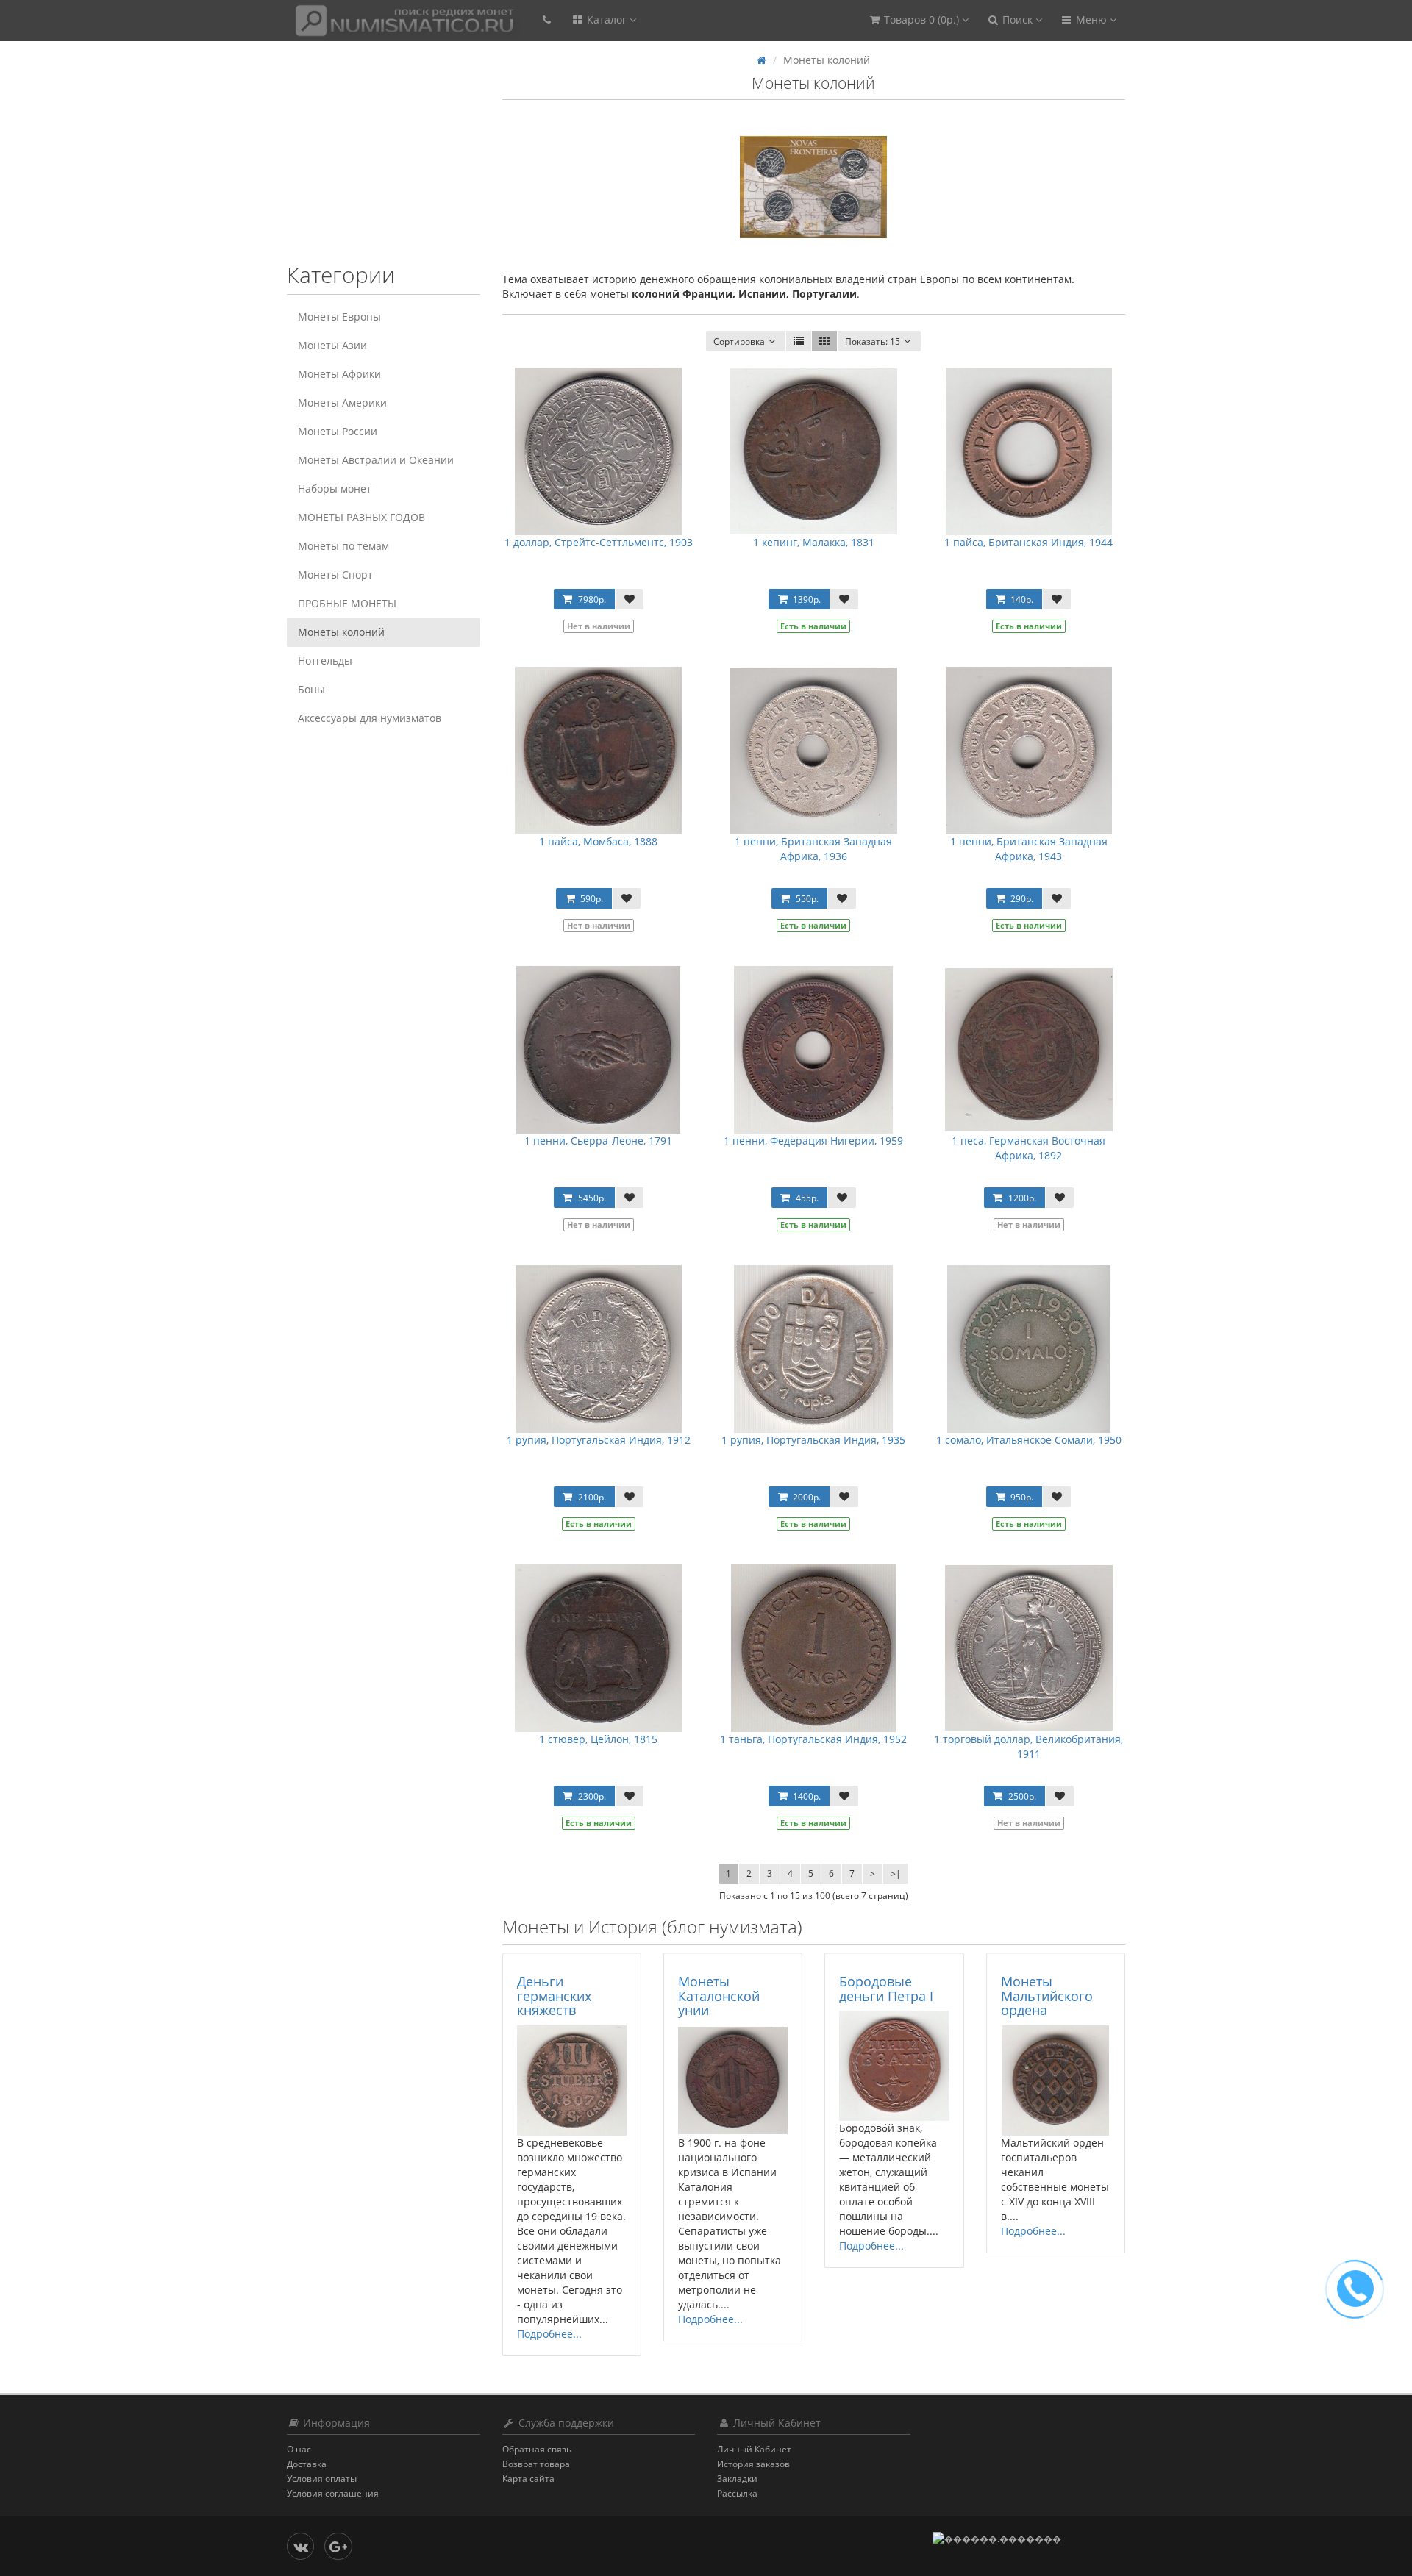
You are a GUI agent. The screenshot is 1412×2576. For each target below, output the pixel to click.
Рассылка (737, 2493)
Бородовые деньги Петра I (886, 1989)
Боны (311, 689)
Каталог (607, 19)
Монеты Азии (332, 345)
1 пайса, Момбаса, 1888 (598, 841)
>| (896, 1874)
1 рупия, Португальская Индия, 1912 (599, 1440)
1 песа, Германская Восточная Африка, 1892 (1028, 1148)
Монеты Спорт (335, 575)
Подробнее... (549, 2334)
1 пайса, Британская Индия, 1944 (1028, 542)
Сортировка (739, 341)
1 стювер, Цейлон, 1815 (598, 1739)
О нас (299, 2449)
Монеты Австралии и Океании (376, 460)
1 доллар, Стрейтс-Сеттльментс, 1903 (599, 542)
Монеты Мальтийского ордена (1047, 1996)
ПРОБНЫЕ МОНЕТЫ (347, 603)
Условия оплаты (322, 2479)
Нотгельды (325, 661)
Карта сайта (528, 2479)
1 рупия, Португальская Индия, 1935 (813, 1440)
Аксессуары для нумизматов (370, 718)
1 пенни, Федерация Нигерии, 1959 (813, 1141)
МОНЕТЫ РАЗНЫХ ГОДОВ (361, 517)
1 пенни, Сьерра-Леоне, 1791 (598, 1141)
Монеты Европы (339, 316)
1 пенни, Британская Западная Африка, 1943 (1029, 849)
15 (873, 341)
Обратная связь (537, 2449)
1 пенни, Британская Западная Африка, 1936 (813, 849)
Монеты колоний (341, 632)
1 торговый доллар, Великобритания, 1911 (1028, 1746)
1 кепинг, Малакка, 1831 (814, 542)
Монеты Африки (339, 374)
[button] (918, 20)
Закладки (737, 2479)
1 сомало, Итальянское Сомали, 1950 (1029, 1440)
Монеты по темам (343, 546)
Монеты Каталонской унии (719, 1996)
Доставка (307, 2464)
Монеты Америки (342, 402)
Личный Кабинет (754, 2449)
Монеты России (338, 431)
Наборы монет (335, 489)
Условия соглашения (333, 2493)
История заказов (753, 2464)
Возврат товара (536, 2464)
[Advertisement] (379, 160)
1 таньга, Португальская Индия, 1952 (813, 1739)
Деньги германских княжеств (554, 1996)
